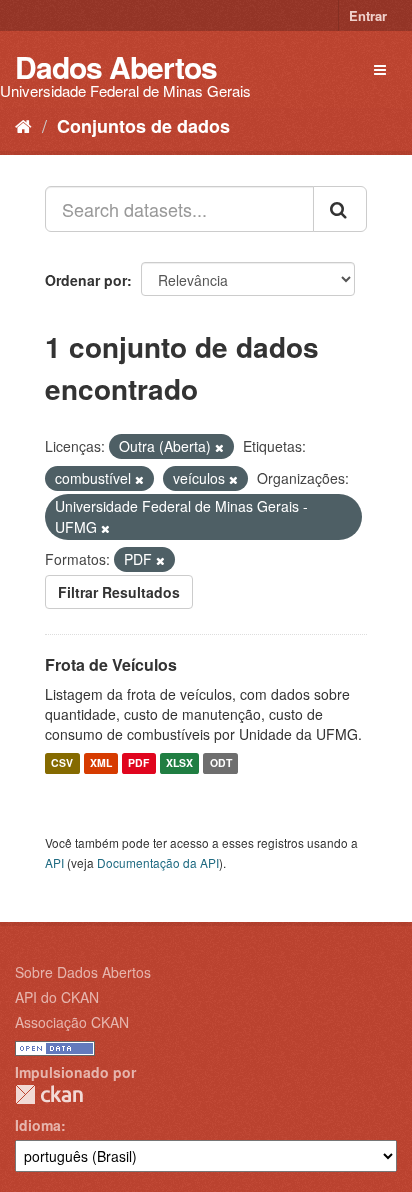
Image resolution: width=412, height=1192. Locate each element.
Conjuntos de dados (143, 126)
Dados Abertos (116, 66)
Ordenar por (86, 280)
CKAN (49, 1094)
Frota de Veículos (111, 664)
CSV (62, 763)
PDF (138, 763)
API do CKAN (57, 997)
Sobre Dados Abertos (83, 972)
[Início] (23, 125)
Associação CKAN (72, 1022)
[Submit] (340, 209)
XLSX (179, 763)
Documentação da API (158, 862)
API (54, 862)
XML (101, 763)
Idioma (38, 1125)
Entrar (368, 15)
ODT (221, 763)
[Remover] (219, 447)
